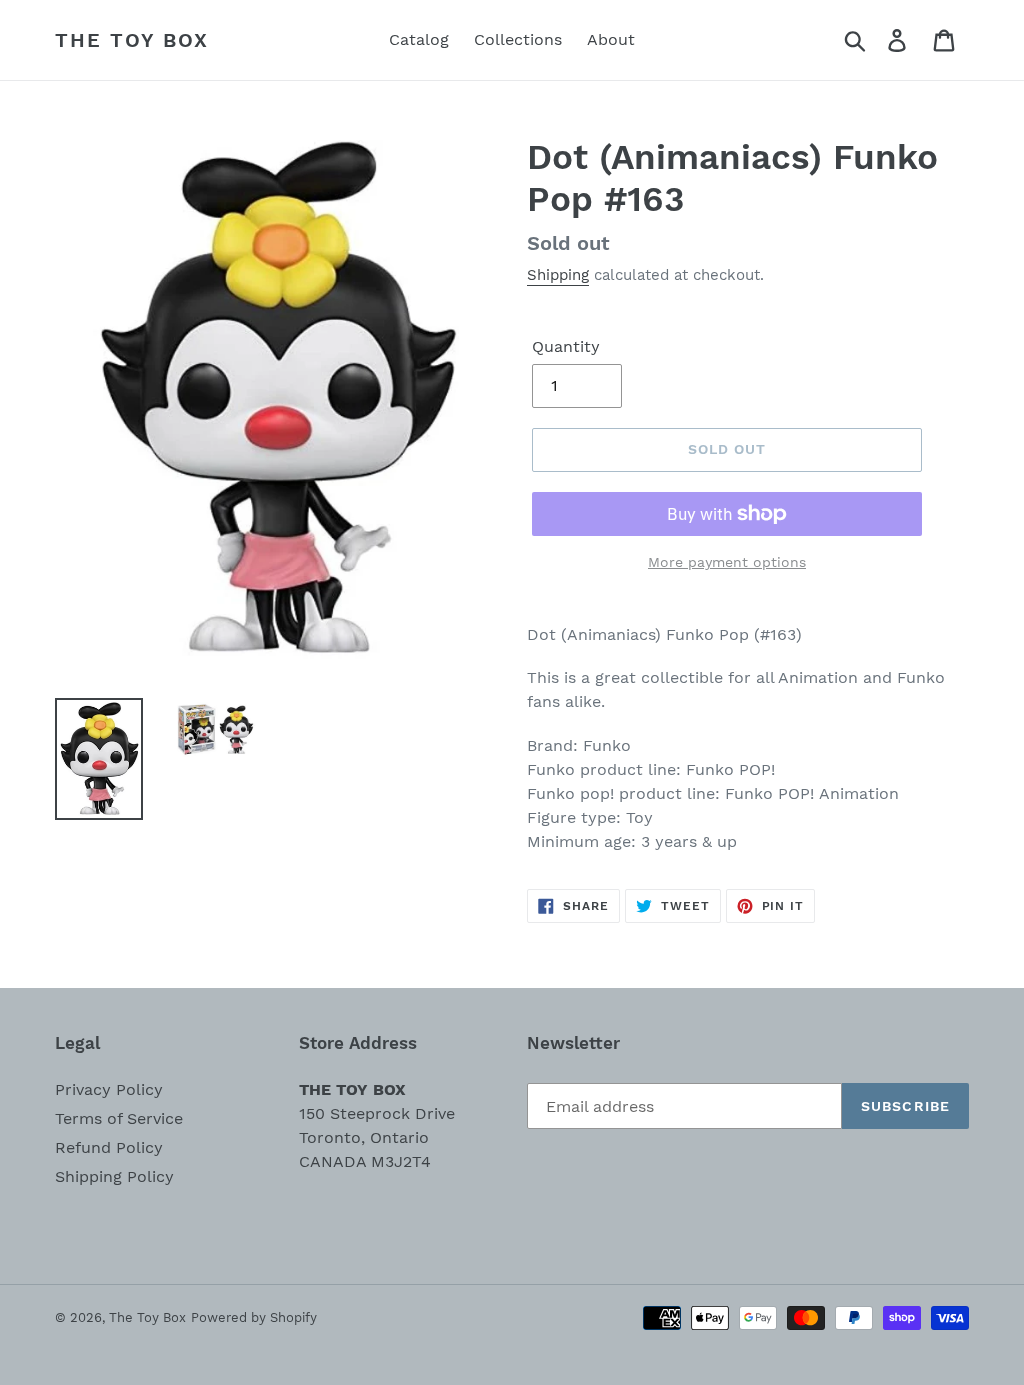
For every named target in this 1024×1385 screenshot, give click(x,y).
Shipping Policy (114, 1176)
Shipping (558, 275)
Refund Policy (109, 1147)
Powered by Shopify (254, 1317)
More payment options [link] (727, 562)
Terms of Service (119, 1118)
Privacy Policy (109, 1089)
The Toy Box (132, 40)
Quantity (566, 346)
